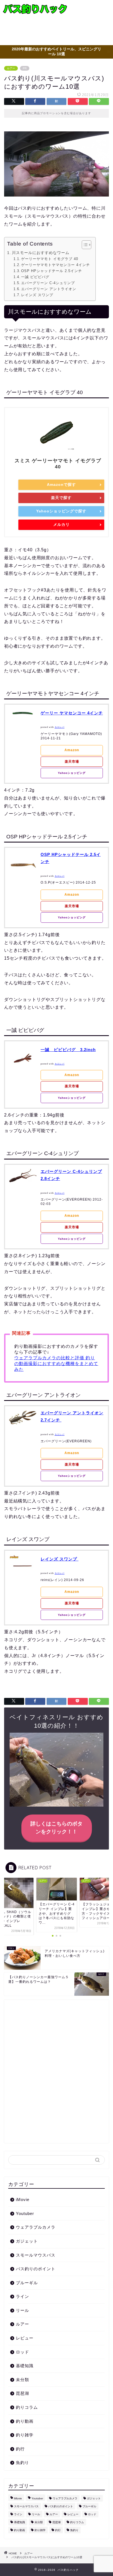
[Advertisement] (92, 23)
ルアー (11, 68)
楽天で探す (61, 498)
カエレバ (60, 727)
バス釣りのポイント (36, 2269)
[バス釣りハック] (36, 11)
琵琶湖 (22, 2393)
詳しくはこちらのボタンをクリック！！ (56, 1828)
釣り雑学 (25, 2435)
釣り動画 (25, 2421)
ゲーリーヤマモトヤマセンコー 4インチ (56, 265)
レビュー (25, 2338)
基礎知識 (25, 2366)
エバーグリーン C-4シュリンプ (48, 283)
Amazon (72, 750)
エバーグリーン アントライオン (49, 289)
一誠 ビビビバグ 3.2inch (68, 1050)
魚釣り (22, 2463)
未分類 (22, 2380)
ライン (22, 2296)
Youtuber (25, 2213)
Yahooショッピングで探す (61, 511)
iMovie (23, 2199)
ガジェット (27, 2241)
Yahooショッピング (72, 773)
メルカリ (61, 524)
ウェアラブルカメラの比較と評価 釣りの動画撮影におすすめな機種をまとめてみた (56, 1364)
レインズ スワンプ (37, 295)
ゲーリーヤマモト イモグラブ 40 (50, 259)
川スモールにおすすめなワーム (41, 253)
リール (22, 2310)
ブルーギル (27, 2283)
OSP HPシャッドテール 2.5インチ (52, 271)
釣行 (20, 2449)
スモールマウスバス (36, 2255)
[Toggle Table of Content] (84, 245)
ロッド (22, 2352)
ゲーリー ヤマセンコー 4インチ (72, 713)
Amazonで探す (61, 484)
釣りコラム (27, 2407)
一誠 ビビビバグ (35, 277)
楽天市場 (72, 761)
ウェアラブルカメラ (36, 2227)
